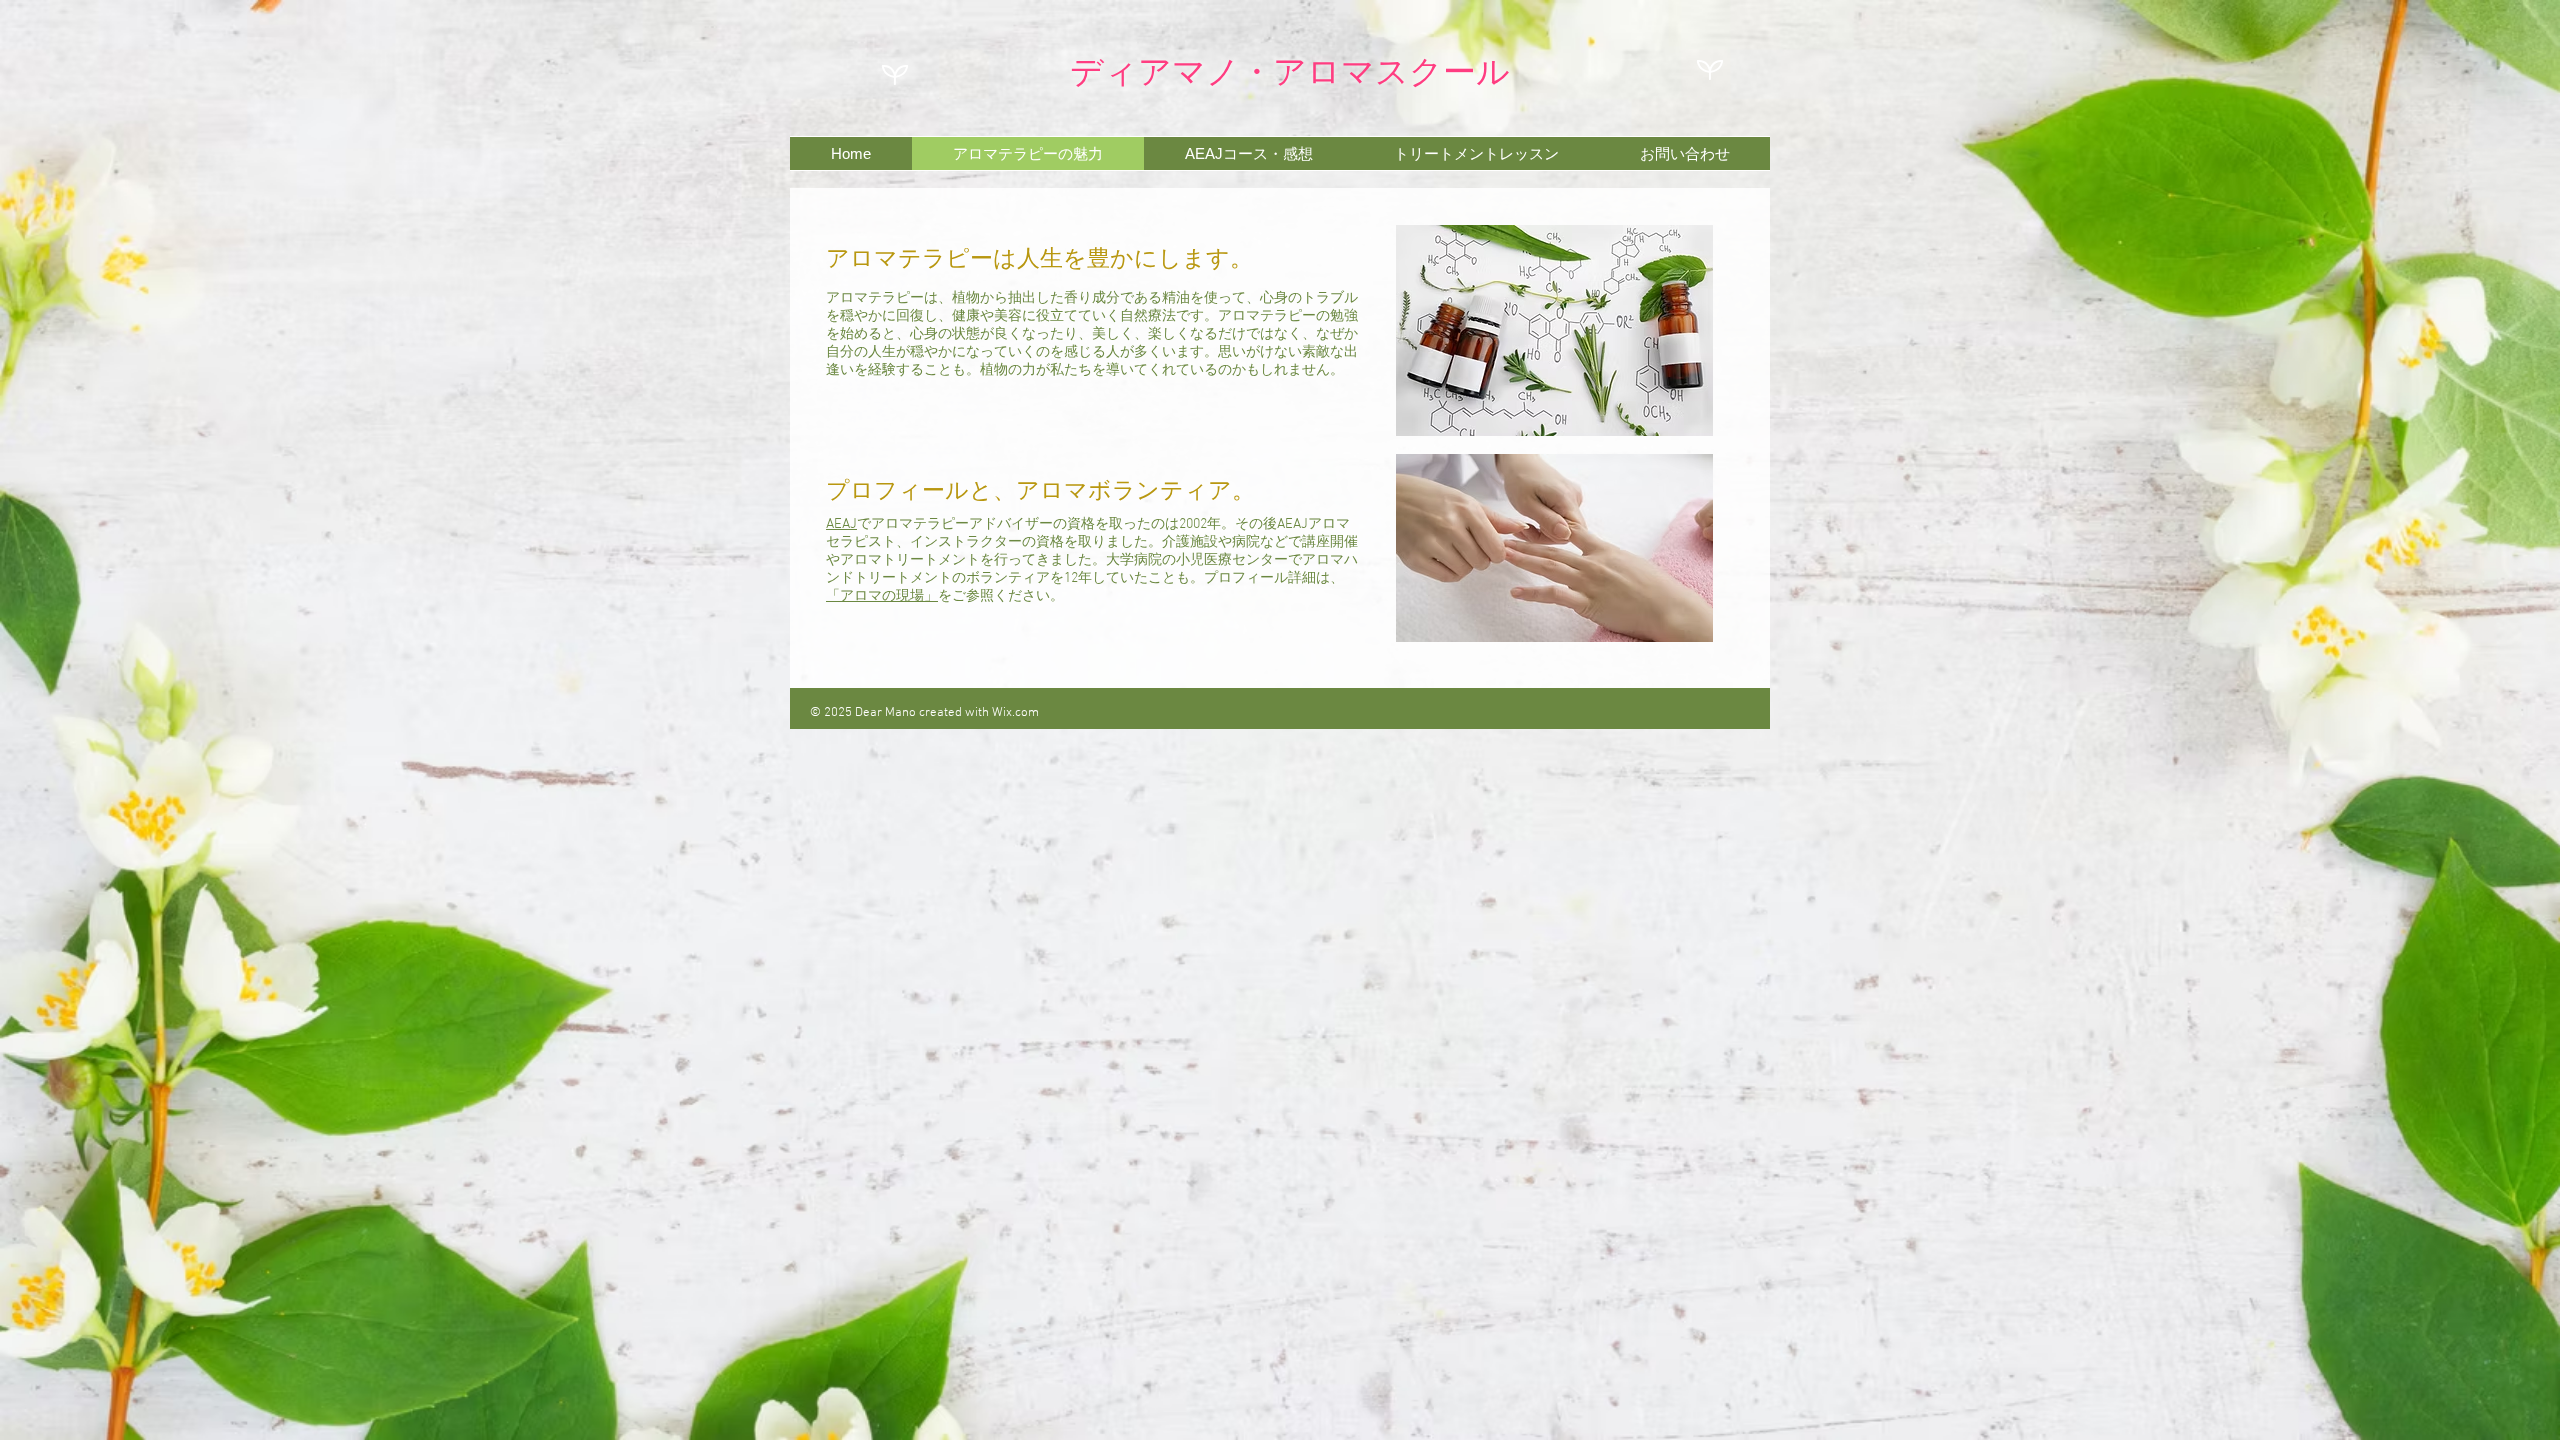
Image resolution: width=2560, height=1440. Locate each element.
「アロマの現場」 (882, 596)
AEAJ (841, 524)
